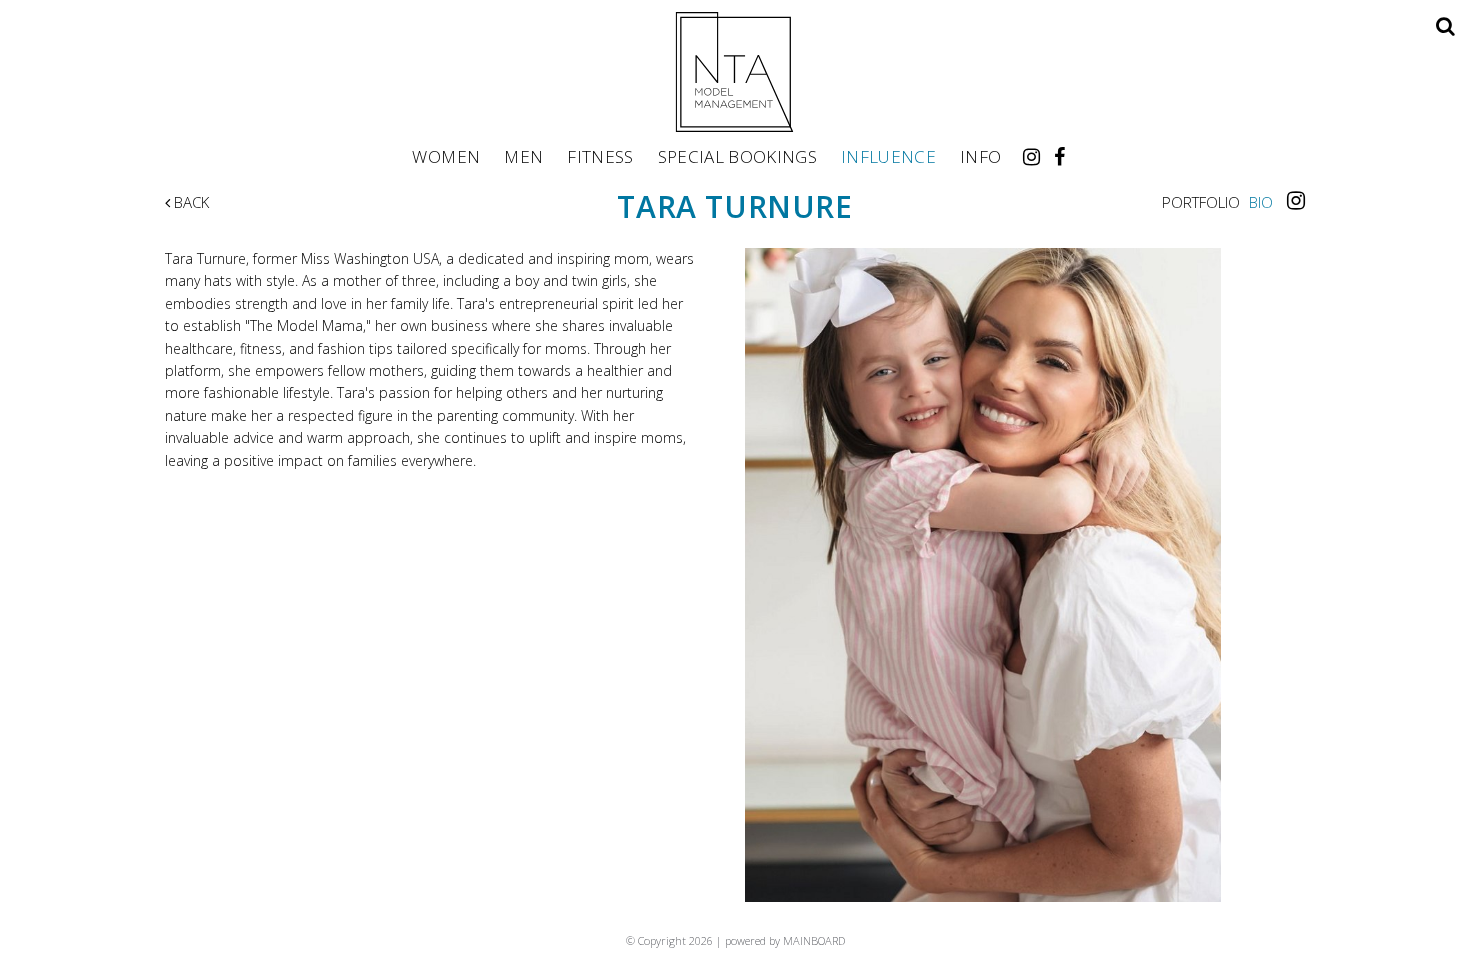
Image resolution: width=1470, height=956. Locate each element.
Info (980, 156)
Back (189, 202)
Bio (1261, 202)
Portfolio (1201, 202)
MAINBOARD (814, 940)
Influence (888, 156)
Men (523, 156)
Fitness (600, 156)
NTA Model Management (735, 72)
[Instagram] (1031, 156)
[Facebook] (1059, 156)
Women (446, 156)
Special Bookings (737, 156)
